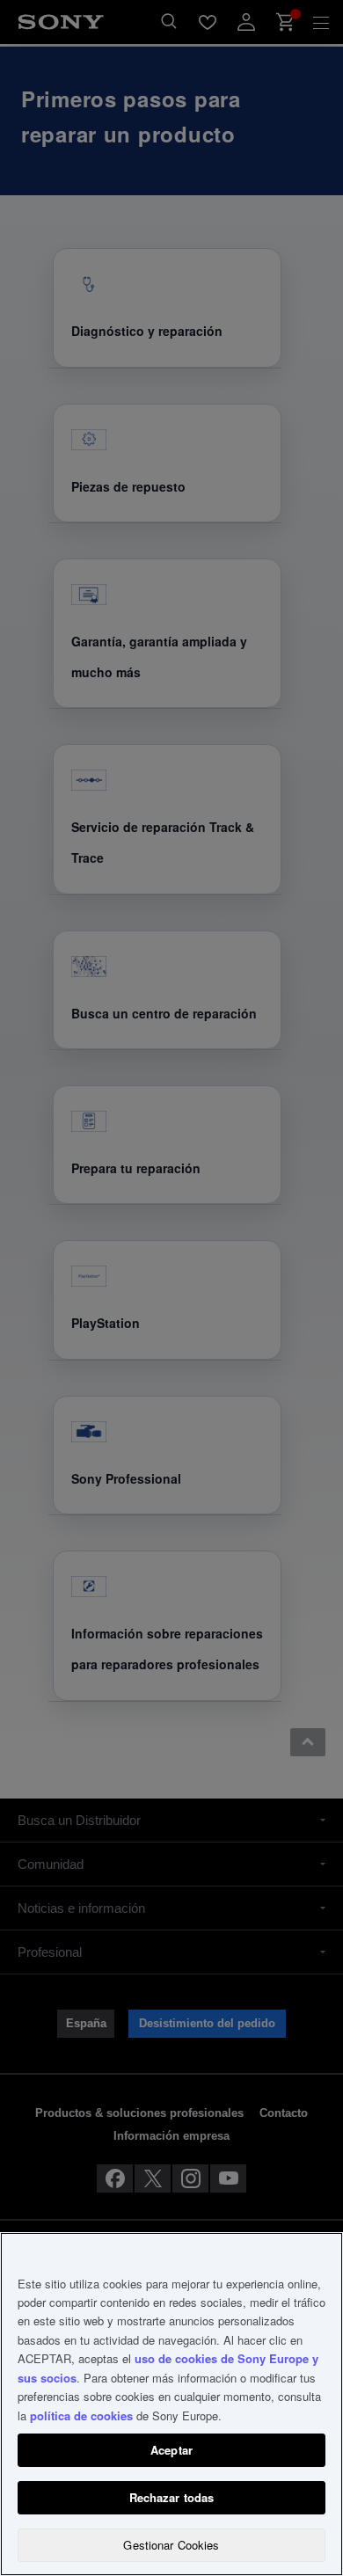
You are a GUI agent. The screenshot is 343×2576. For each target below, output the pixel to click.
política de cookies (81, 2415)
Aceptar (171, 2450)
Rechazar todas (172, 2497)
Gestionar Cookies (171, 2545)
